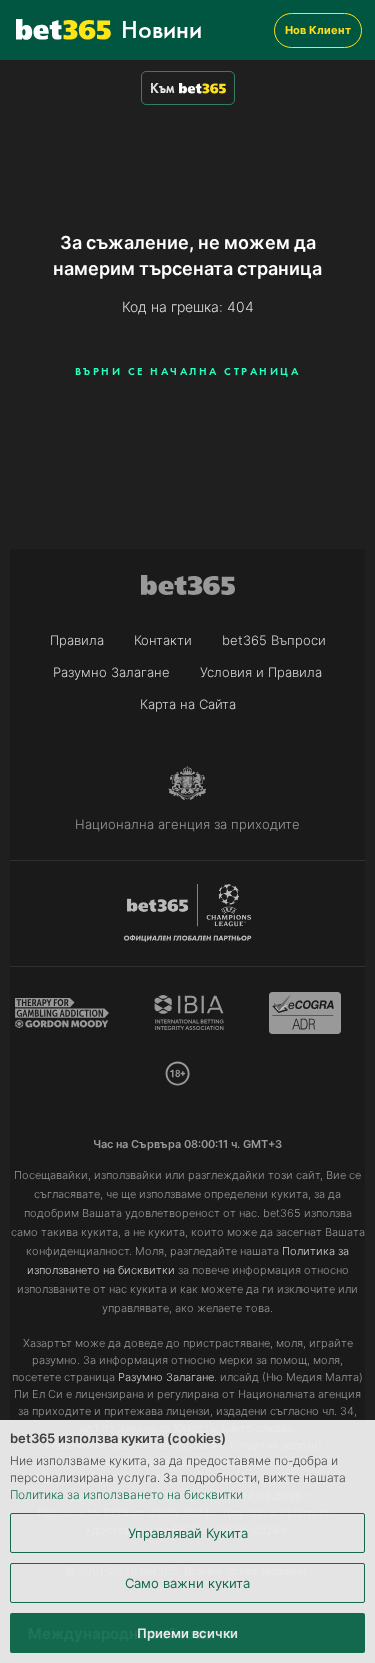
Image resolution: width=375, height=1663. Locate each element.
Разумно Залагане (111, 672)
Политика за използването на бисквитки (126, 1494)
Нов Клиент (318, 30)
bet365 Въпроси (274, 640)
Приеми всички (187, 1633)
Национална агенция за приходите (187, 824)
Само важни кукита (187, 1583)
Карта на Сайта (188, 704)
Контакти (163, 640)
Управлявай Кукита (188, 1533)
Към (162, 88)
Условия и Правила (261, 672)
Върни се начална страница (188, 371)
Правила (77, 640)
